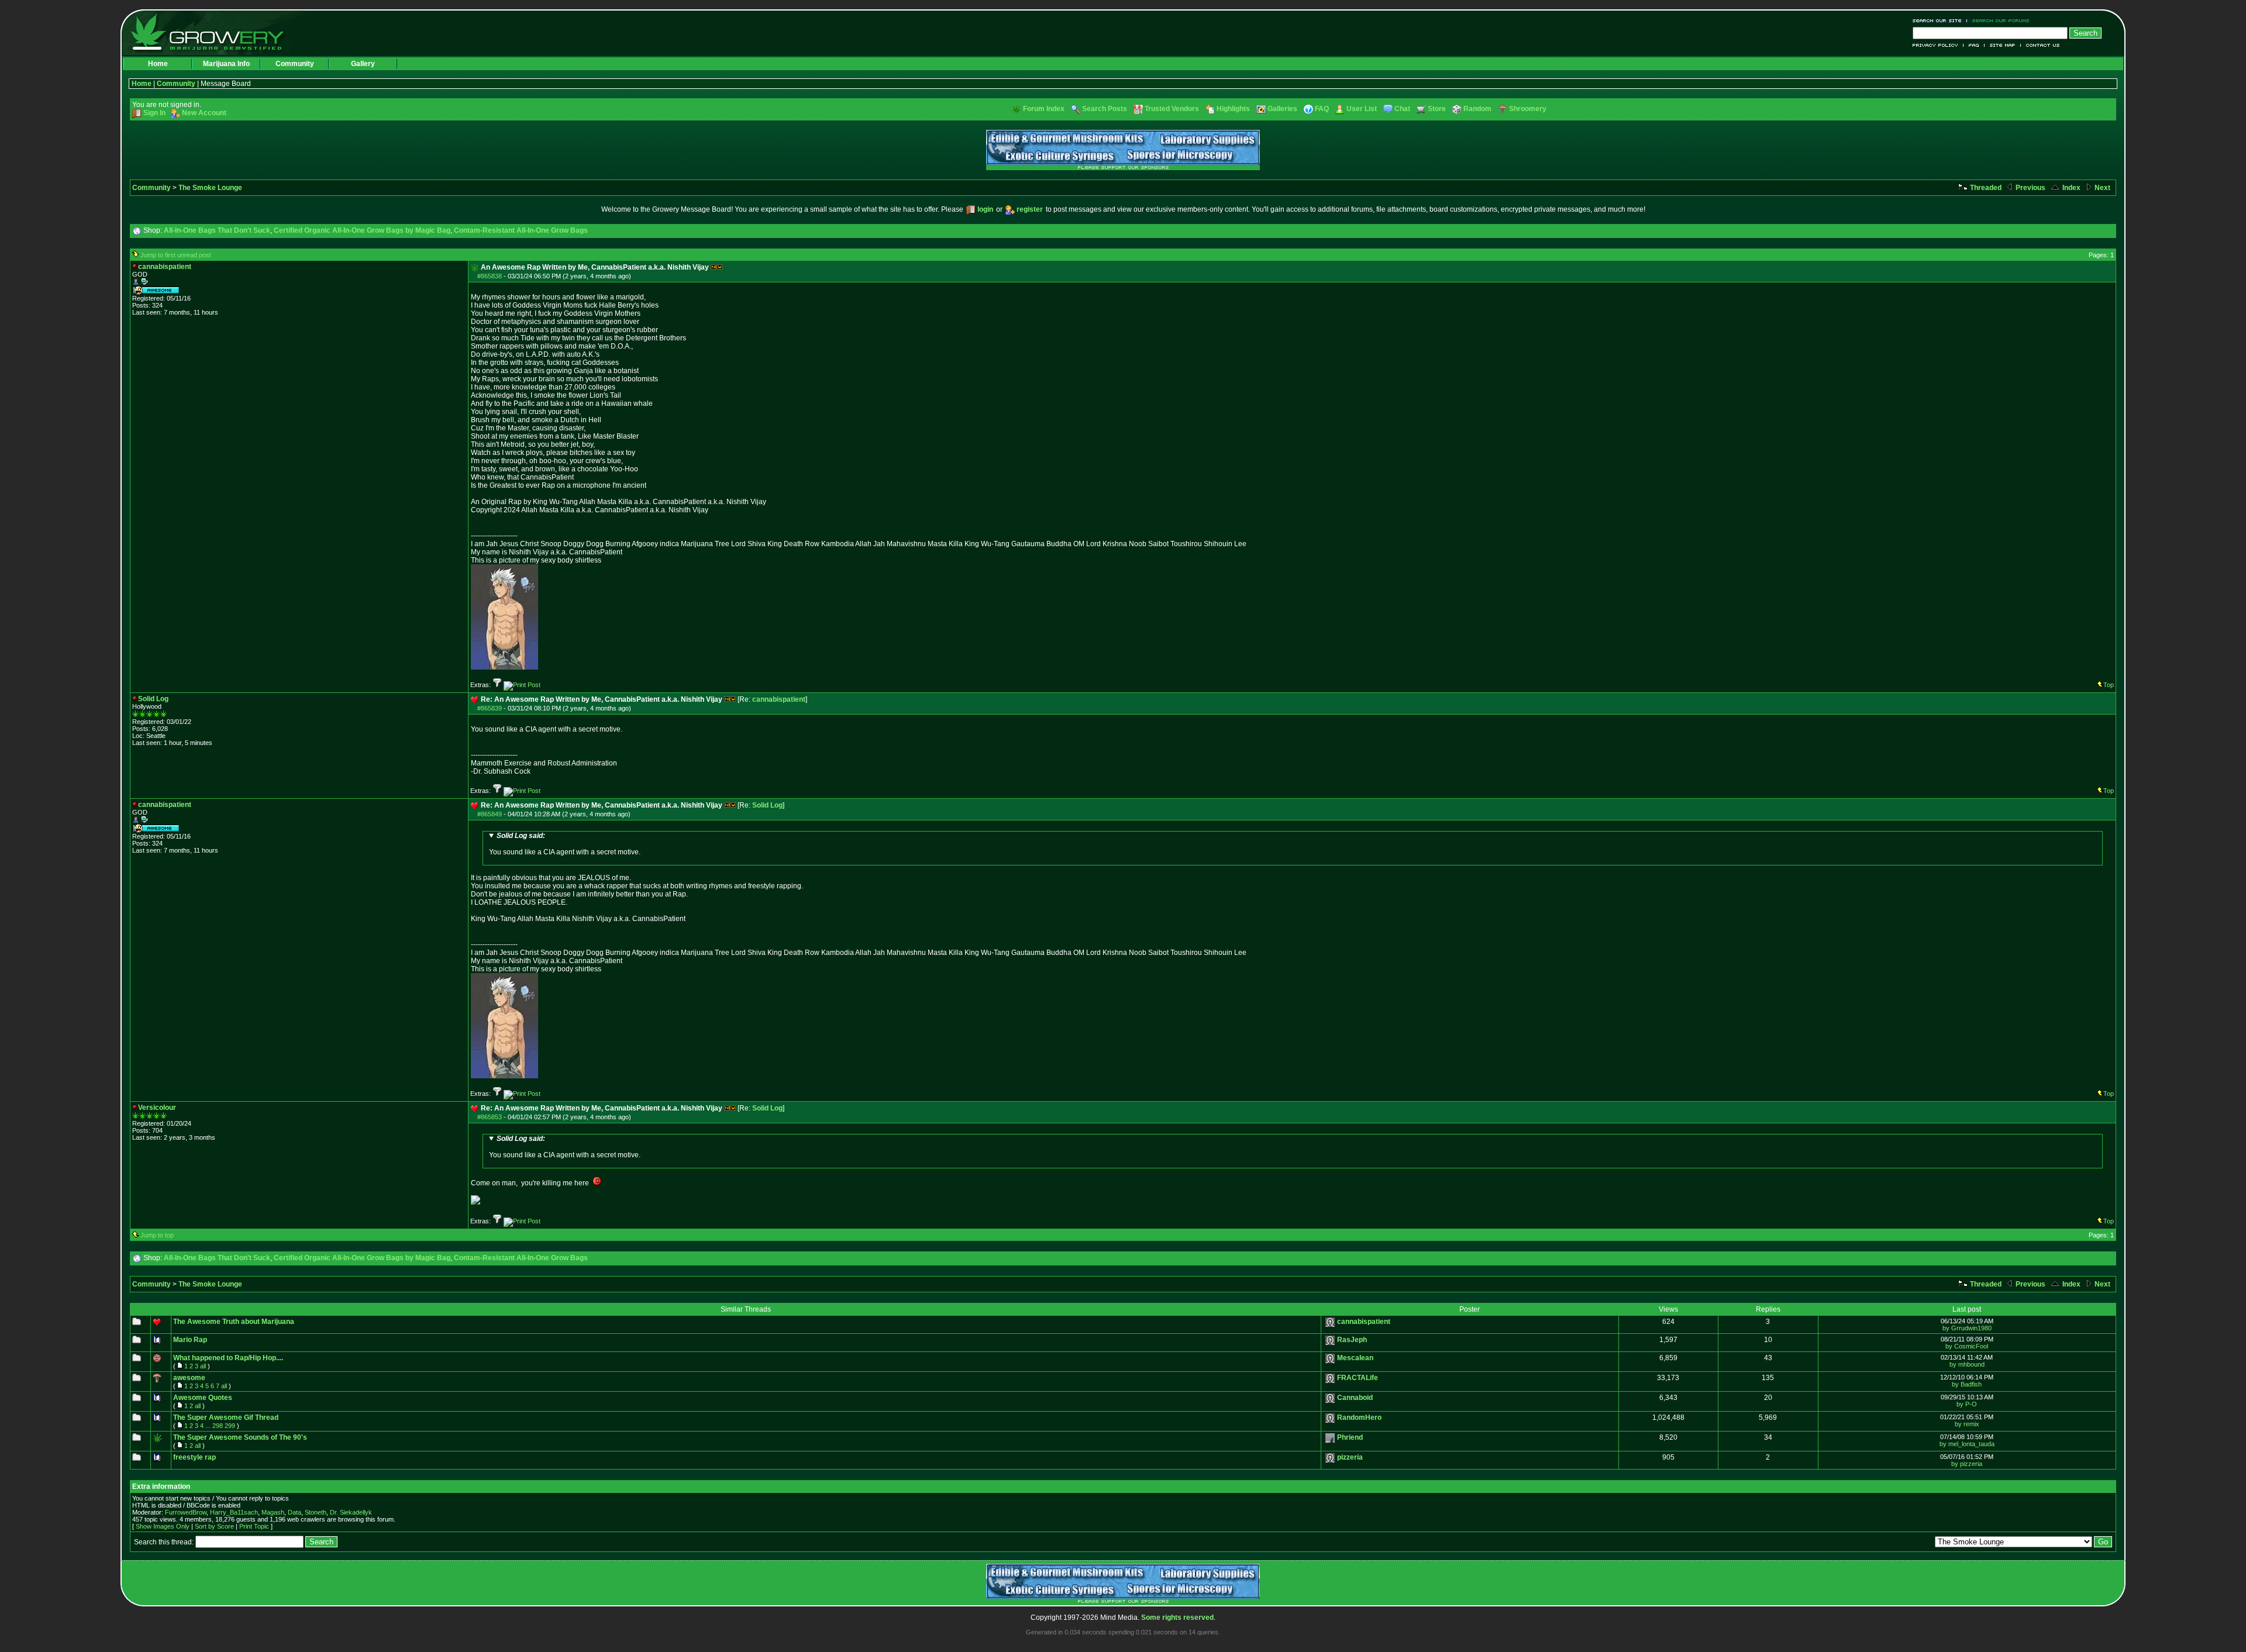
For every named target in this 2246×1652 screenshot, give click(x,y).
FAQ (1974, 45)
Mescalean (1355, 1358)
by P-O (1967, 1404)
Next (2102, 188)
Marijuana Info (226, 64)
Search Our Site (1940, 21)
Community (295, 64)
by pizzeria (1967, 1464)
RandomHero (1359, 1418)
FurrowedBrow (186, 1512)
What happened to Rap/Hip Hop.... (228, 1358)
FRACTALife (1358, 1378)
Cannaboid (1355, 1398)
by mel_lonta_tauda (1967, 1444)
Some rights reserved (1177, 1617)
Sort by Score (214, 1526)
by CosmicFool (1967, 1346)
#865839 (490, 708)
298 (218, 1426)
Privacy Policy (1938, 45)
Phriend (1350, 1437)
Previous (2030, 188)
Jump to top (157, 1235)
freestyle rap (194, 1457)
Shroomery (1528, 109)
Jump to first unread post (176, 255)
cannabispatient (779, 699)
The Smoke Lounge (210, 188)
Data (294, 1512)
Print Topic (254, 1526)
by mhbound (1967, 1364)
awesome (189, 1378)
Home (158, 64)
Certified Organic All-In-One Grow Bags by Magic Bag (362, 230)
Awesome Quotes (203, 1398)
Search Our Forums (1999, 21)
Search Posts (1105, 109)
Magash (273, 1512)
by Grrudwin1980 (1967, 1328)
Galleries (1282, 109)
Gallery (363, 64)
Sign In (154, 113)
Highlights (1233, 109)
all (203, 1366)
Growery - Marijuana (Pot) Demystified (214, 32)
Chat (1402, 109)
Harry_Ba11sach (234, 1512)
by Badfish (1967, 1384)
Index (2071, 188)
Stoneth (316, 1512)
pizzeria (1350, 1457)
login (985, 209)
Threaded (1985, 188)
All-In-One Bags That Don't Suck (217, 230)
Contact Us (2040, 45)
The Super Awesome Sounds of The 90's (240, 1437)
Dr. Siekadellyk (351, 1512)
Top (2109, 685)
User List (1362, 109)
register (1030, 209)
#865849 (490, 814)
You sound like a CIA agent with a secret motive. (565, 844)
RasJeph (1352, 1340)
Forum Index (1044, 109)
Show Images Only (163, 1526)
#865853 (490, 1117)
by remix (1967, 1424)
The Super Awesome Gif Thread (226, 1418)
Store (1437, 109)
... (208, 1426)
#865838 (490, 276)
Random (1477, 109)
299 (230, 1426)
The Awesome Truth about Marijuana (234, 1322)
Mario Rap (190, 1340)
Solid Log (767, 805)
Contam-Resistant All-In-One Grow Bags (521, 230)
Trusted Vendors (1172, 109)
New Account (204, 113)
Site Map (2003, 45)
